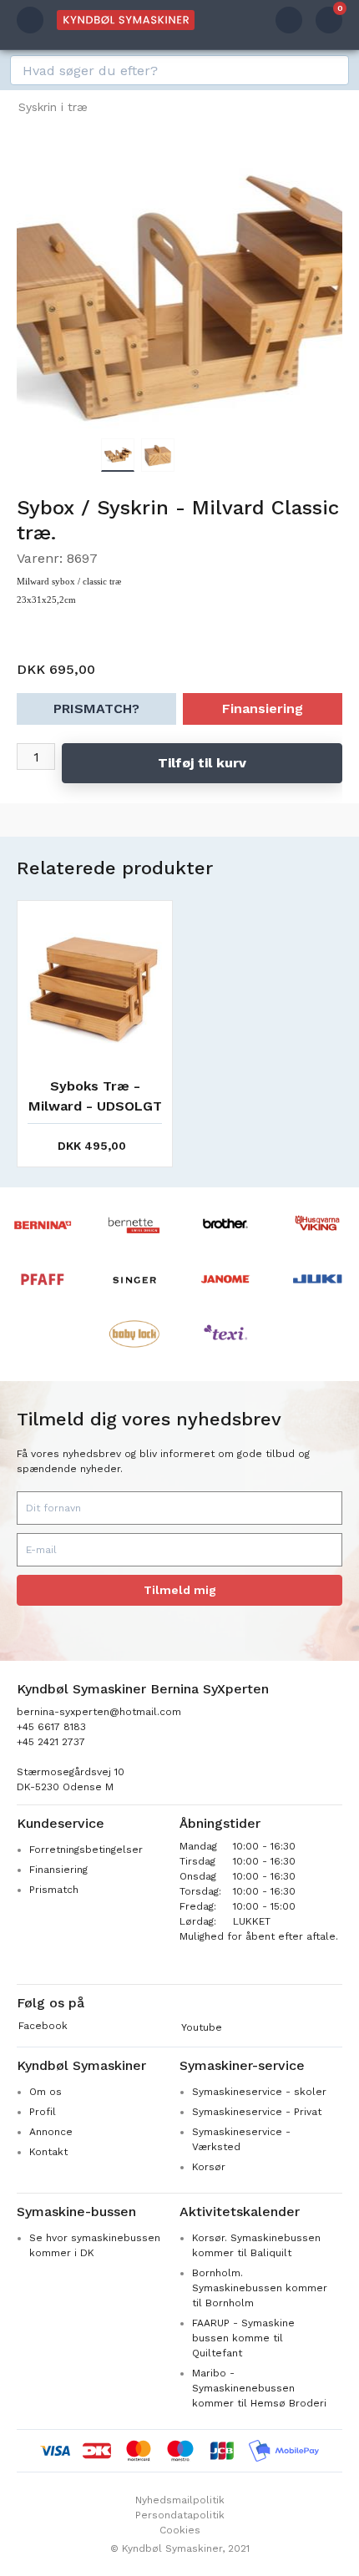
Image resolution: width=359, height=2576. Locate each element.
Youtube (202, 2027)
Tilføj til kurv (202, 763)
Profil (43, 2112)
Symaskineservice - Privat (257, 2112)
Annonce (51, 2132)
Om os (46, 2092)
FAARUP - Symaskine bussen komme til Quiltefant (243, 2338)
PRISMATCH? (96, 709)
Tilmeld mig (180, 1590)
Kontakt (48, 2152)
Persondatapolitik (180, 2515)
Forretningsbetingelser (86, 1850)
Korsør (209, 2167)
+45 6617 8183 (51, 1727)
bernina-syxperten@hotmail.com (99, 1712)
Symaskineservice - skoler (259, 2092)
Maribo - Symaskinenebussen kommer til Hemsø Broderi (259, 2388)
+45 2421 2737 (51, 1742)
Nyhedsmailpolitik (180, 2500)
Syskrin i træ (53, 107)
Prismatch (54, 1890)
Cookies (180, 2530)
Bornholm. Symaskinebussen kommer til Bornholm (260, 2288)
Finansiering (263, 709)
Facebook (43, 2026)
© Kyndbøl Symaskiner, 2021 (180, 2548)
